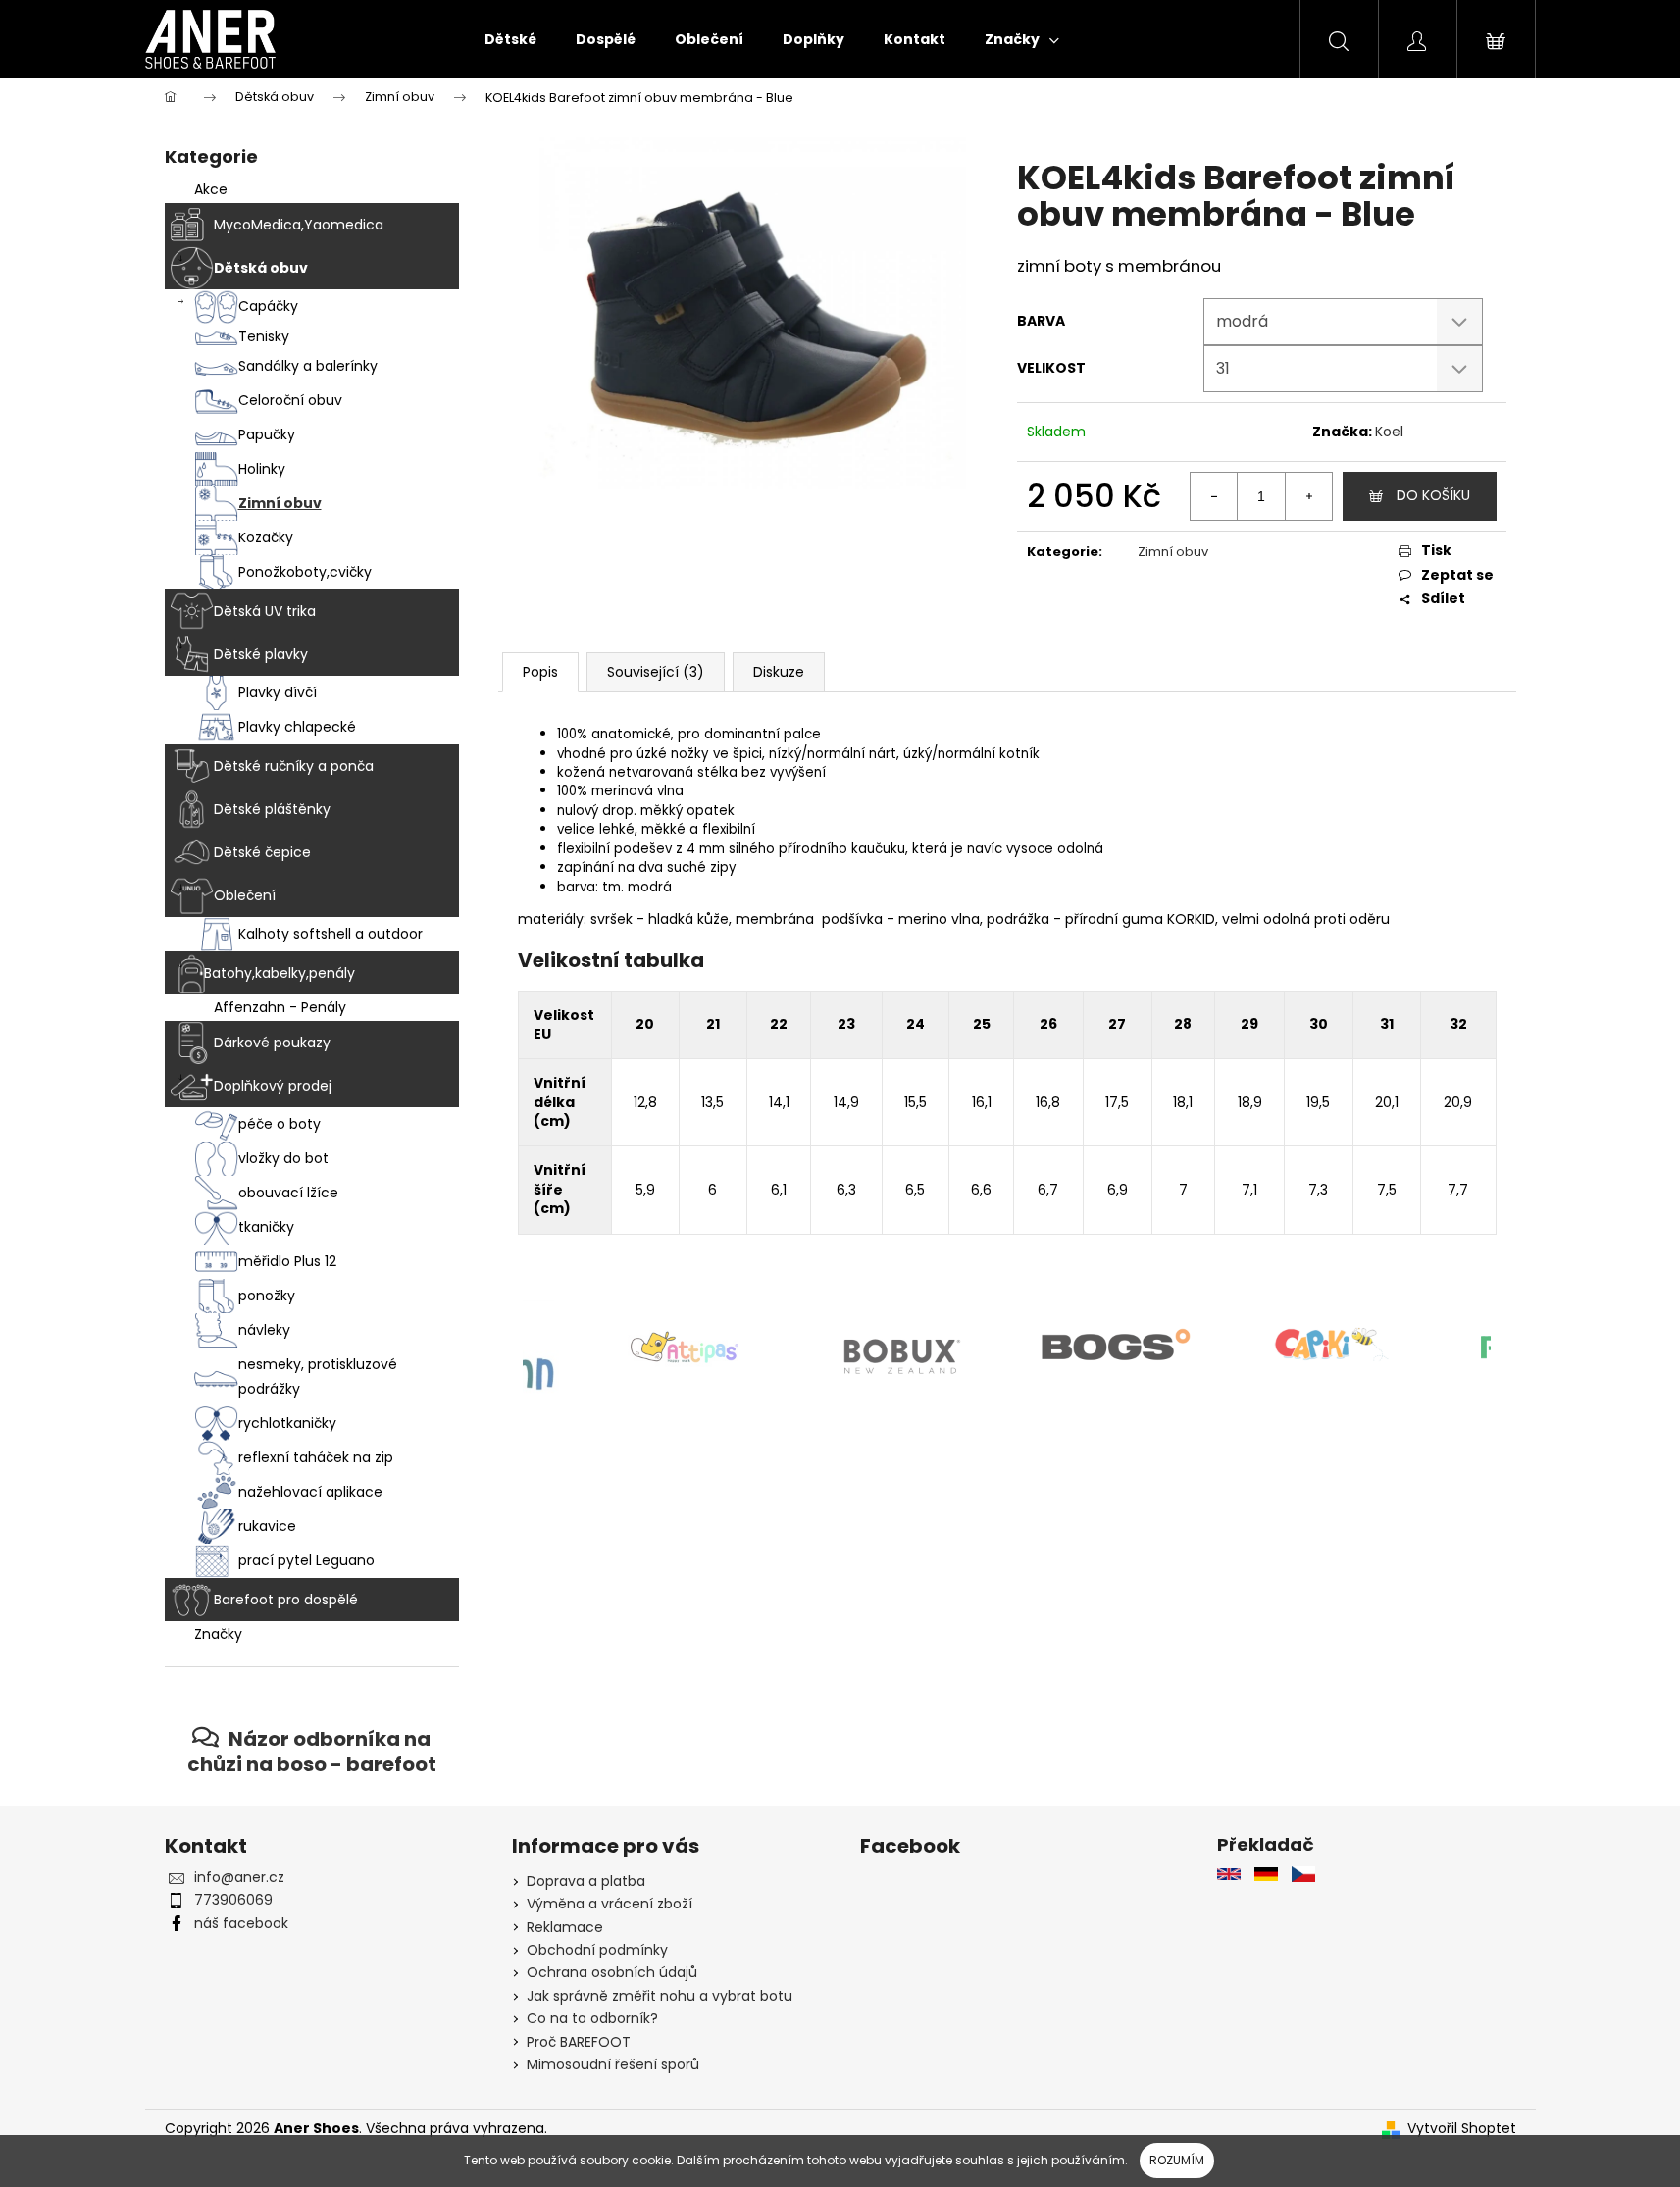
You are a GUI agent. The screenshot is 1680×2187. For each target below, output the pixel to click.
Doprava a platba (586, 1881)
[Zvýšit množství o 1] (1308, 496)
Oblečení (245, 895)
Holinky (262, 469)
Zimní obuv (280, 503)
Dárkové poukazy (272, 1043)
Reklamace (565, 1927)
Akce (211, 189)
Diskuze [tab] (779, 672)
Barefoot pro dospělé (286, 1600)
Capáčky (268, 306)
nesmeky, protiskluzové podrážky (318, 1376)
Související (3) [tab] (656, 672)
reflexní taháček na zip (316, 1457)
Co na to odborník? (592, 2018)
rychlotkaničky (287, 1423)
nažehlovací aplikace (310, 1492)
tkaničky (266, 1227)
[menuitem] (510, 39)
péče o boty (280, 1124)
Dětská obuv (261, 268)
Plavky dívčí (278, 692)
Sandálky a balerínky (308, 366)
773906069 (233, 1900)
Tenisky (264, 336)
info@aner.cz (239, 1877)
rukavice (267, 1526)
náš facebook (241, 1923)
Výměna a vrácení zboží (610, 1904)
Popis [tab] (540, 672)
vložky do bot (283, 1158)
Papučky (267, 434)
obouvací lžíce (288, 1193)
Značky (218, 1634)
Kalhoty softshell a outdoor (331, 934)
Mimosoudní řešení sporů (613, 2064)
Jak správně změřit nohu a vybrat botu (660, 1996)
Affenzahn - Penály (280, 1007)
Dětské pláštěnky (272, 809)
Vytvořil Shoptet (1462, 2129)
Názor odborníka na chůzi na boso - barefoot (312, 1751)
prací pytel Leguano (306, 1560)
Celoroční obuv (290, 400)
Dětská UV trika (265, 611)
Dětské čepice (262, 852)
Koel (1389, 432)
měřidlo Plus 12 (287, 1261)
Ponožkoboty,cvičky (305, 572)
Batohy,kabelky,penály (280, 973)
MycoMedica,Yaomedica (299, 225)
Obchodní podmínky (597, 1950)
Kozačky (266, 537)
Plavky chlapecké (297, 727)
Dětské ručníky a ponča (294, 766)
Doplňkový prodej (273, 1086)
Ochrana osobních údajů (612, 1972)
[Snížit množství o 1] (1214, 496)
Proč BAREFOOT (579, 2042)
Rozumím (1177, 2160)
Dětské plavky (261, 654)
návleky (264, 1330)
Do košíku (1433, 495)
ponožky (267, 1296)
